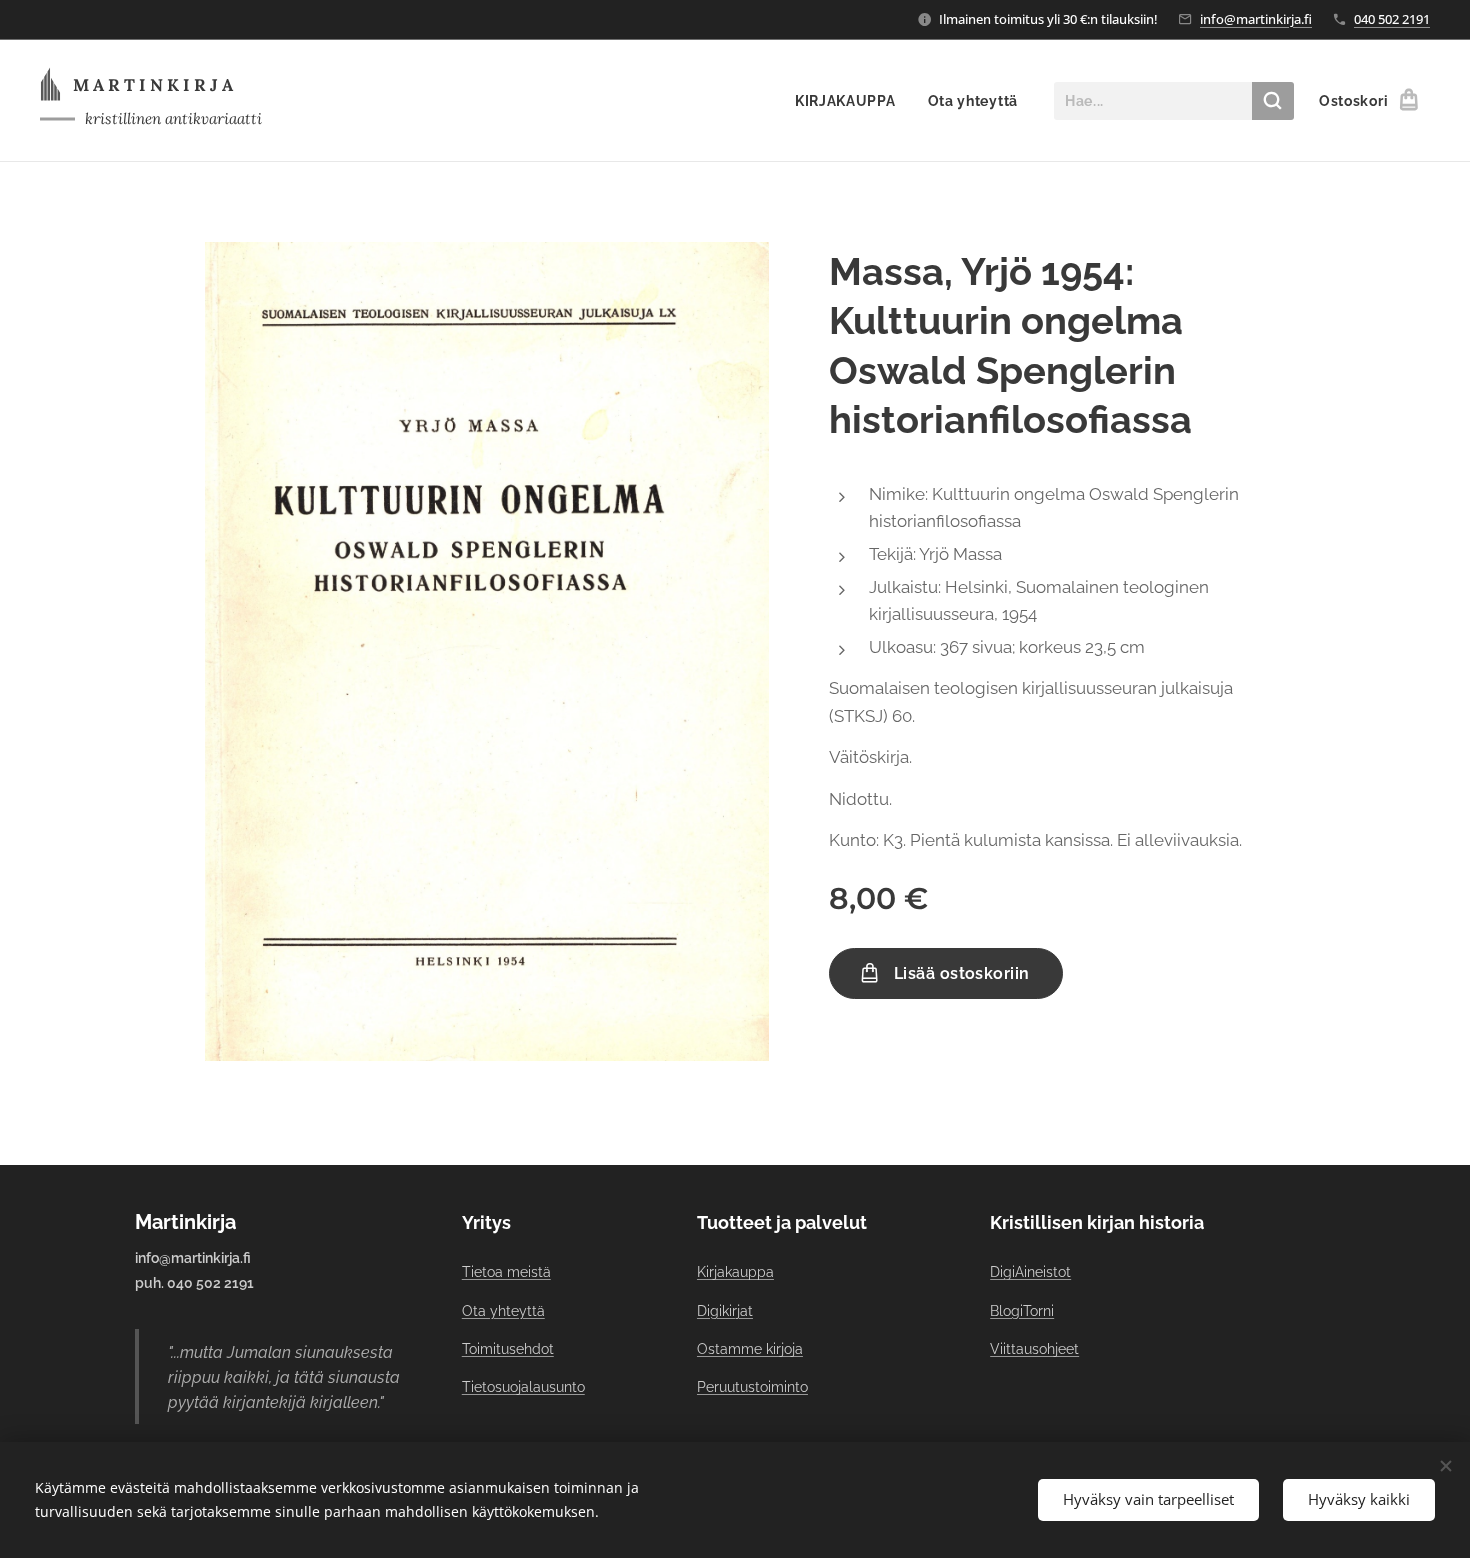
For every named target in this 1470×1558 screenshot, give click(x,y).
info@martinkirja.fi (1256, 19)
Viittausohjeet (1034, 1349)
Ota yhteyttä (503, 1311)
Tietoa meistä (506, 1272)
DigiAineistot (1030, 1272)
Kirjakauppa (735, 1272)
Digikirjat (725, 1311)
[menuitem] (851, 101)
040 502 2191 (1392, 19)
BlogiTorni (1022, 1311)
